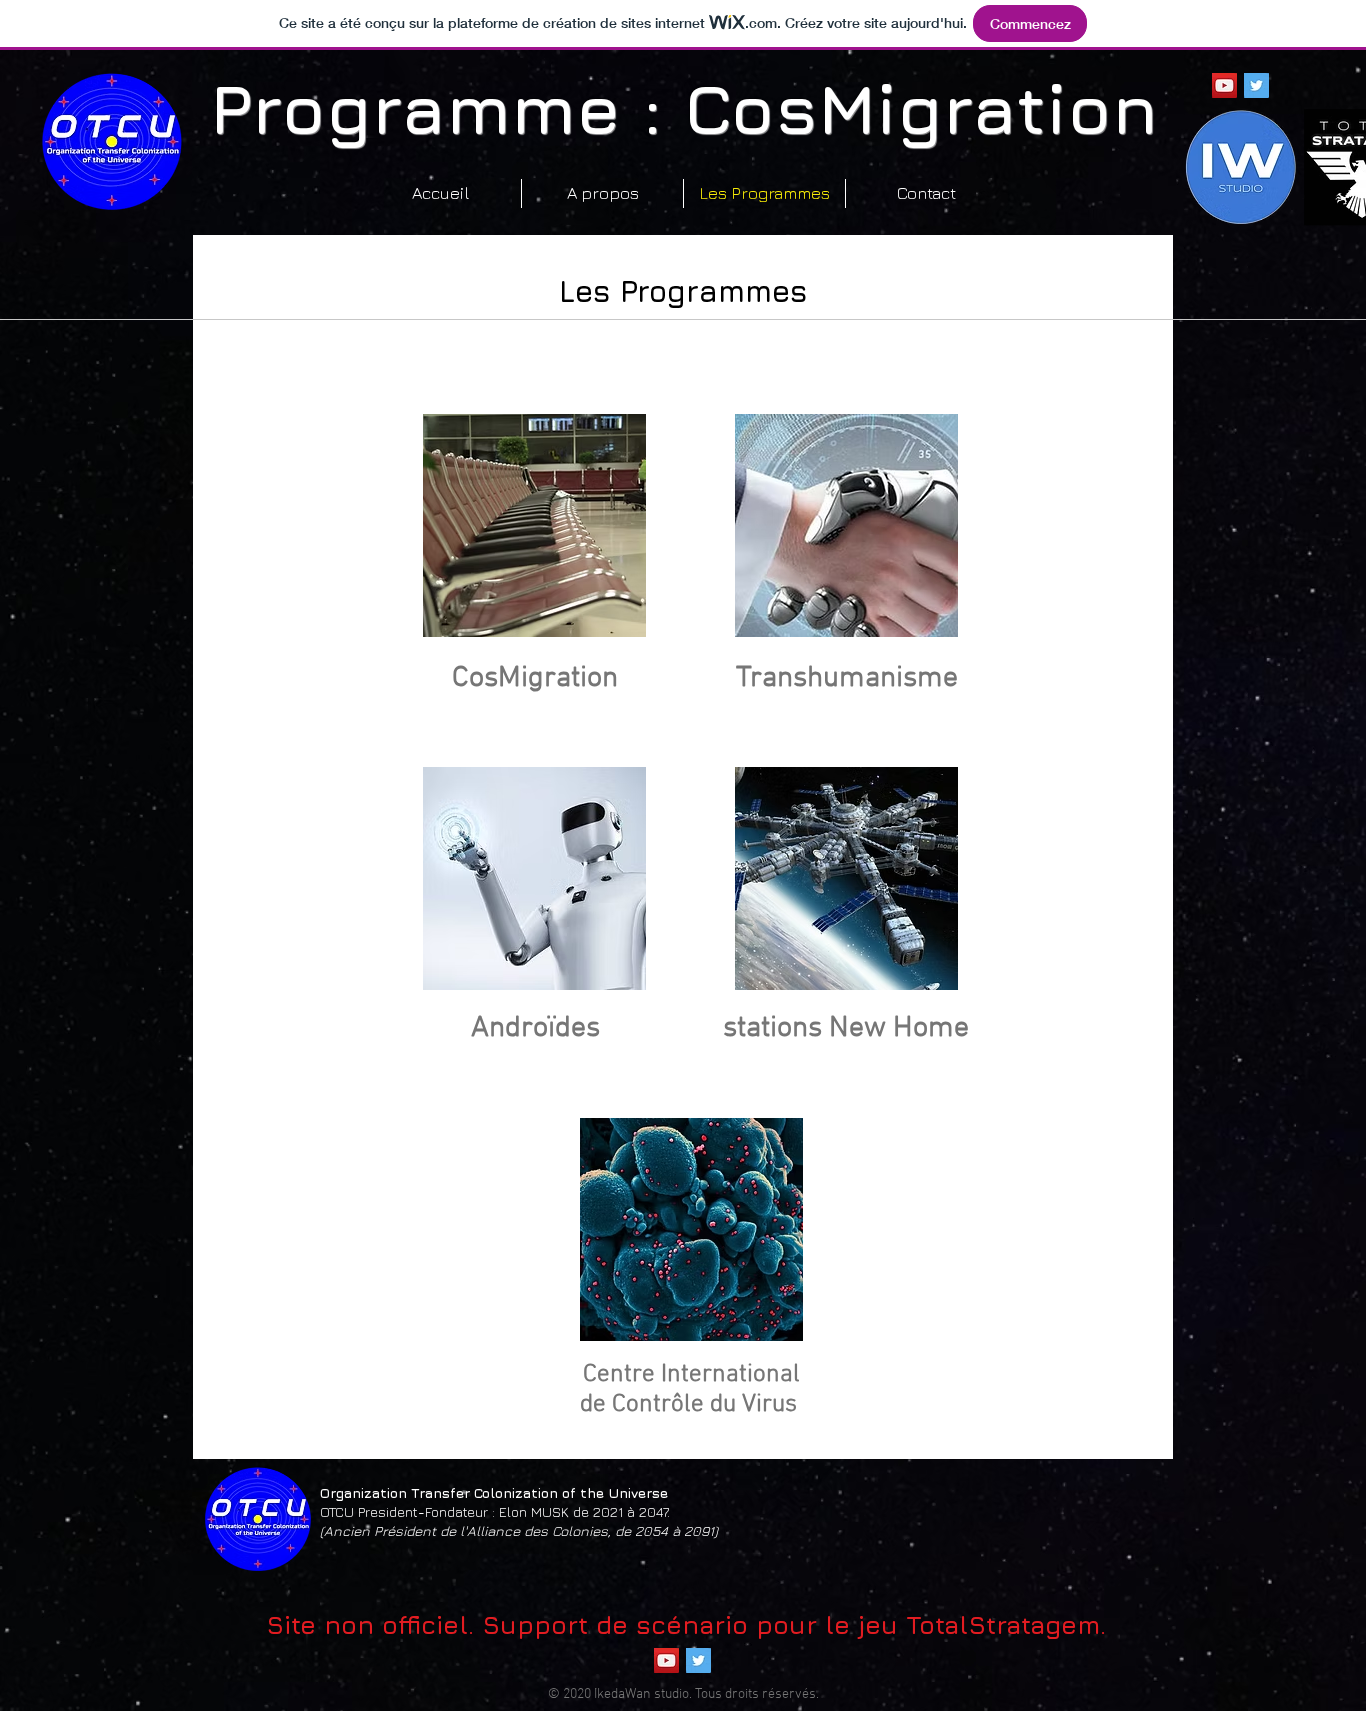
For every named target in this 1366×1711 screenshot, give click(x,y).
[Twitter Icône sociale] (1256, 85)
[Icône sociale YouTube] (1224, 85)
